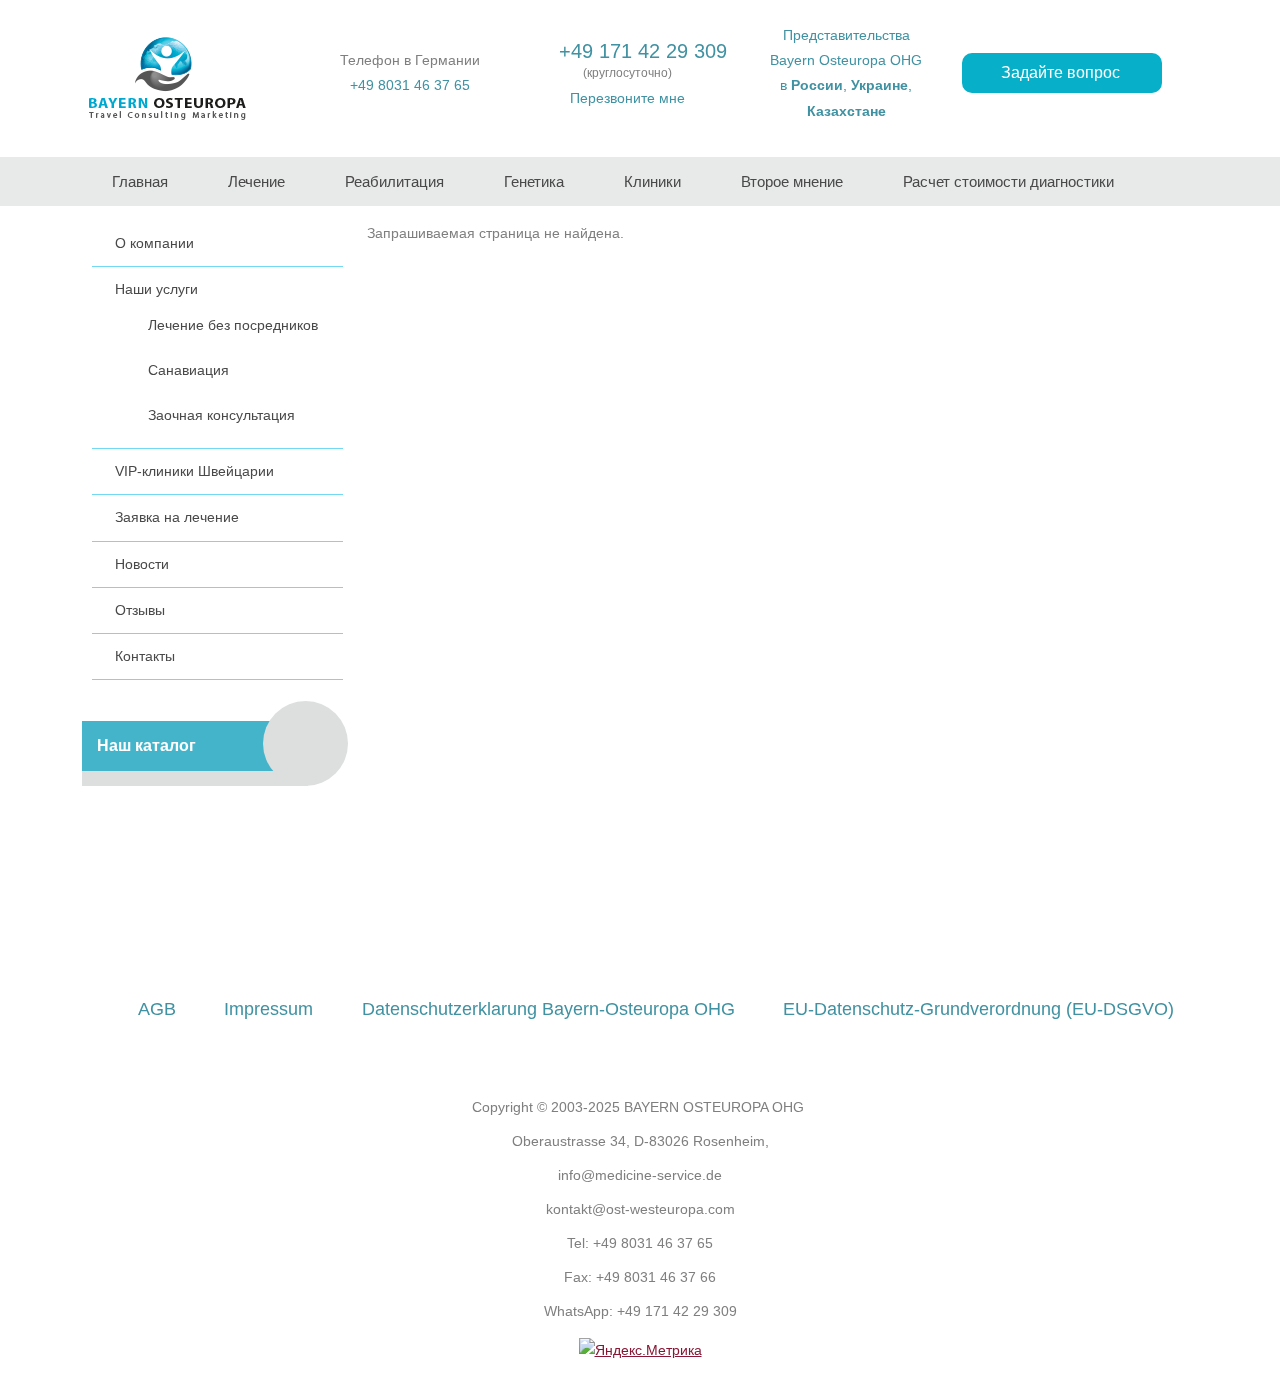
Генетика (534, 181)
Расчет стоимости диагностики (1008, 181)
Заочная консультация (221, 415)
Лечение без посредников (233, 325)
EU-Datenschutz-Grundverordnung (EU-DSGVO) (978, 1009)
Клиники (652, 181)
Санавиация (188, 370)
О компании (154, 243)
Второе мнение (792, 181)
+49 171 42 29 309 (643, 51)
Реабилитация (394, 181)
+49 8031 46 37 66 (656, 1277)
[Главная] (167, 78)
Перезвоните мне (627, 98)
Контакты (145, 656)
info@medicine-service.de (640, 1175)
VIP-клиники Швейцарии (194, 471)
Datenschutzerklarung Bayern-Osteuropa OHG (548, 1009)
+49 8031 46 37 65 (410, 85)
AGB (157, 1009)
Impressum (268, 1009)
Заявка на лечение (177, 517)
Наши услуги (156, 289)
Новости (142, 564)
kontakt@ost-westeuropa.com (640, 1209)
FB (602, 925)
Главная (140, 181)
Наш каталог (146, 745)
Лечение (256, 181)
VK (679, 925)
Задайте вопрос (1062, 72)
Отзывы (140, 610)
